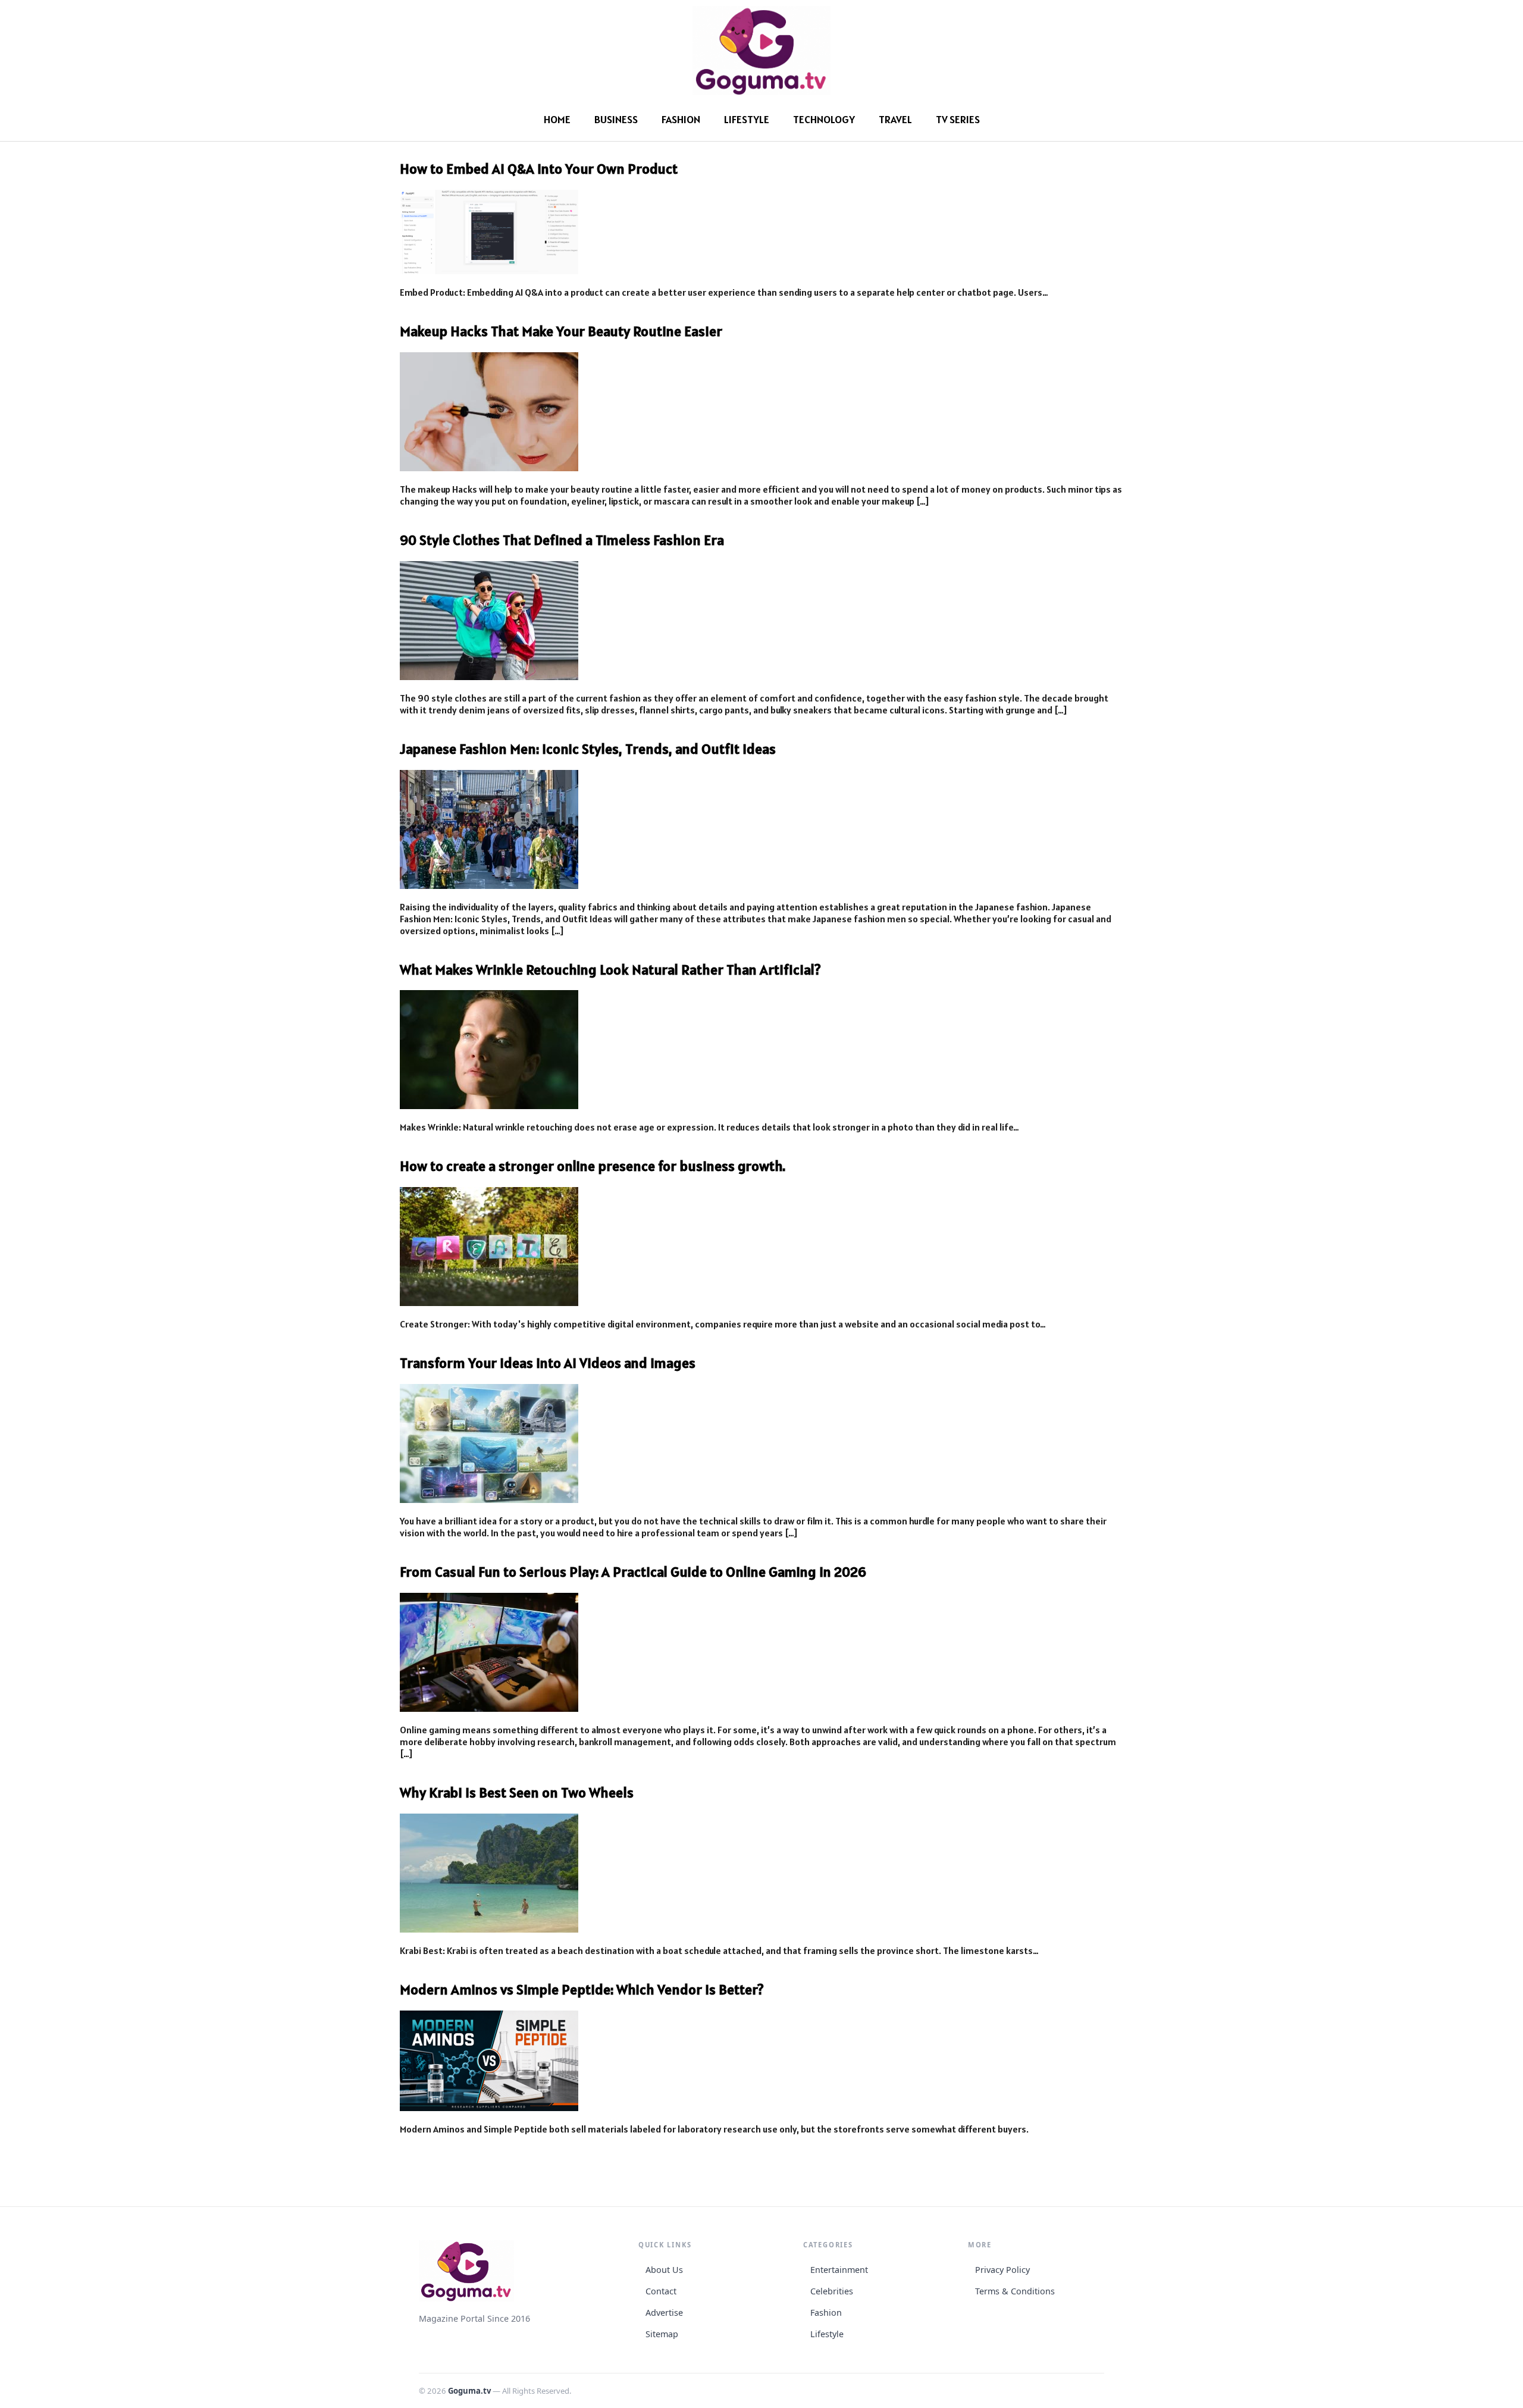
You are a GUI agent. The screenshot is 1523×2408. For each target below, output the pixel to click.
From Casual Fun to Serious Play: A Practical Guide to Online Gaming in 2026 (633, 1572)
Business (616, 119)
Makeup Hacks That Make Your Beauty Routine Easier (561, 331)
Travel (895, 119)
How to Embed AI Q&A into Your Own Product (539, 169)
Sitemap (662, 2334)
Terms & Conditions (1015, 2291)
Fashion (681, 119)
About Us (664, 2270)
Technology (824, 119)
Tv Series (958, 119)
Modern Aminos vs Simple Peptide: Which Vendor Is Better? (582, 1989)
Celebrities (832, 2291)
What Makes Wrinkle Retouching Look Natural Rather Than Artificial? (610, 970)
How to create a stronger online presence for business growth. (593, 1166)
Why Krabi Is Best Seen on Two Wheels (517, 1792)
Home (557, 119)
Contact (661, 2291)
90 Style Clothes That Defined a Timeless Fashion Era (562, 540)
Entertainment (839, 2270)
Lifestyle (747, 119)
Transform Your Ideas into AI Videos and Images (548, 1363)
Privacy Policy (1002, 2270)
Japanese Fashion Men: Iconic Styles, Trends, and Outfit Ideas (588, 749)
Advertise (664, 2313)
